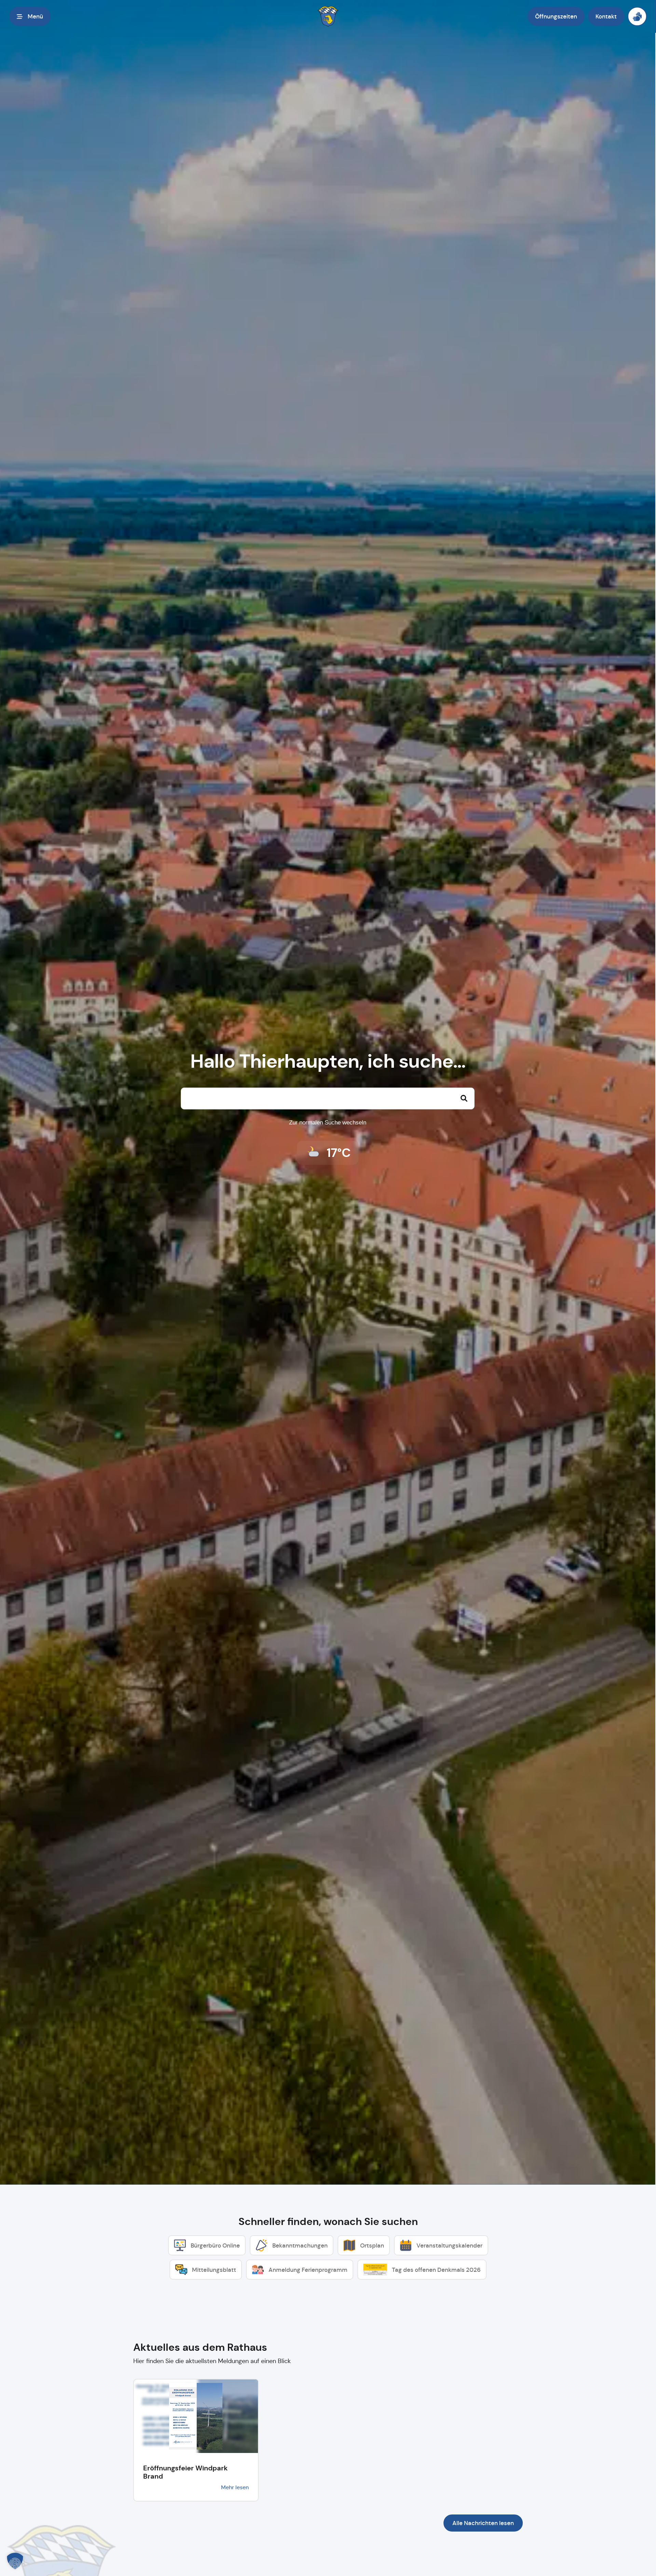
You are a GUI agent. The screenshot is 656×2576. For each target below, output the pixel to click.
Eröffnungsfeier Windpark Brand (185, 2472)
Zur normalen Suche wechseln (328, 1123)
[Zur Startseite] (328, 16)
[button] (30, 16)
